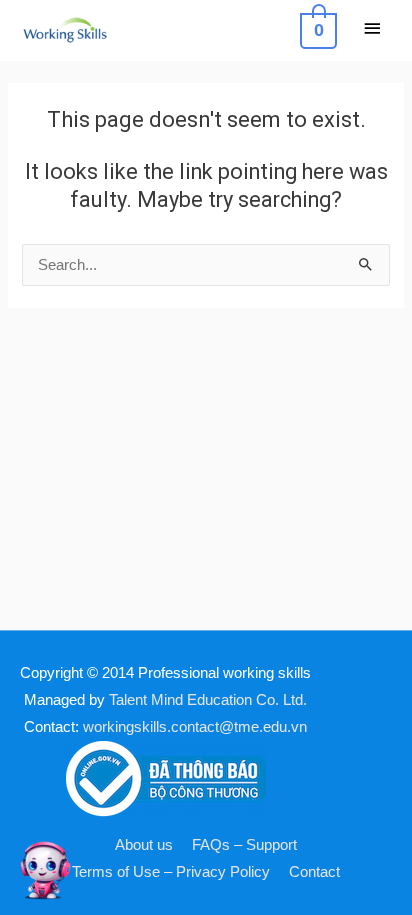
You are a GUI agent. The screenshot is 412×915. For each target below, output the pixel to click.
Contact (314, 872)
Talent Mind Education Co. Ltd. (208, 700)
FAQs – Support (244, 845)
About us (144, 845)
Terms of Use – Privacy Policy (171, 872)
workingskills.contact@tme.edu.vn (195, 727)
